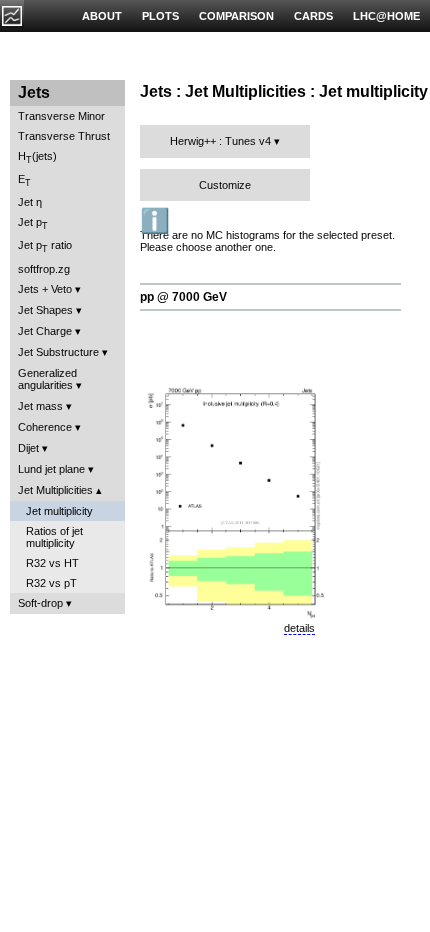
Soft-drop (40, 603)
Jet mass (40, 406)
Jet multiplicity (59, 511)
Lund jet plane (51, 469)
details (299, 628)
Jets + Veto (45, 289)
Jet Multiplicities (55, 490)
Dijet (28, 448)
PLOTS (160, 16)
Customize (225, 185)
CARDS (313, 16)
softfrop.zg (44, 269)
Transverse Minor (61, 116)
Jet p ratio (45, 246)
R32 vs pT (51, 583)
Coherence (45, 427)
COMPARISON (236, 16)
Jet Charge (45, 331)
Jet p (33, 223)
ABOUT (102, 16)
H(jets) (37, 157)
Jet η (30, 202)
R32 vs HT (52, 563)
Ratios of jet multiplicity (54, 537)
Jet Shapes (45, 310)
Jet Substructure (58, 352)
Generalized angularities (47, 379)
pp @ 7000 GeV (183, 297)
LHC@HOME (386, 16)
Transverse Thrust (64, 136)
